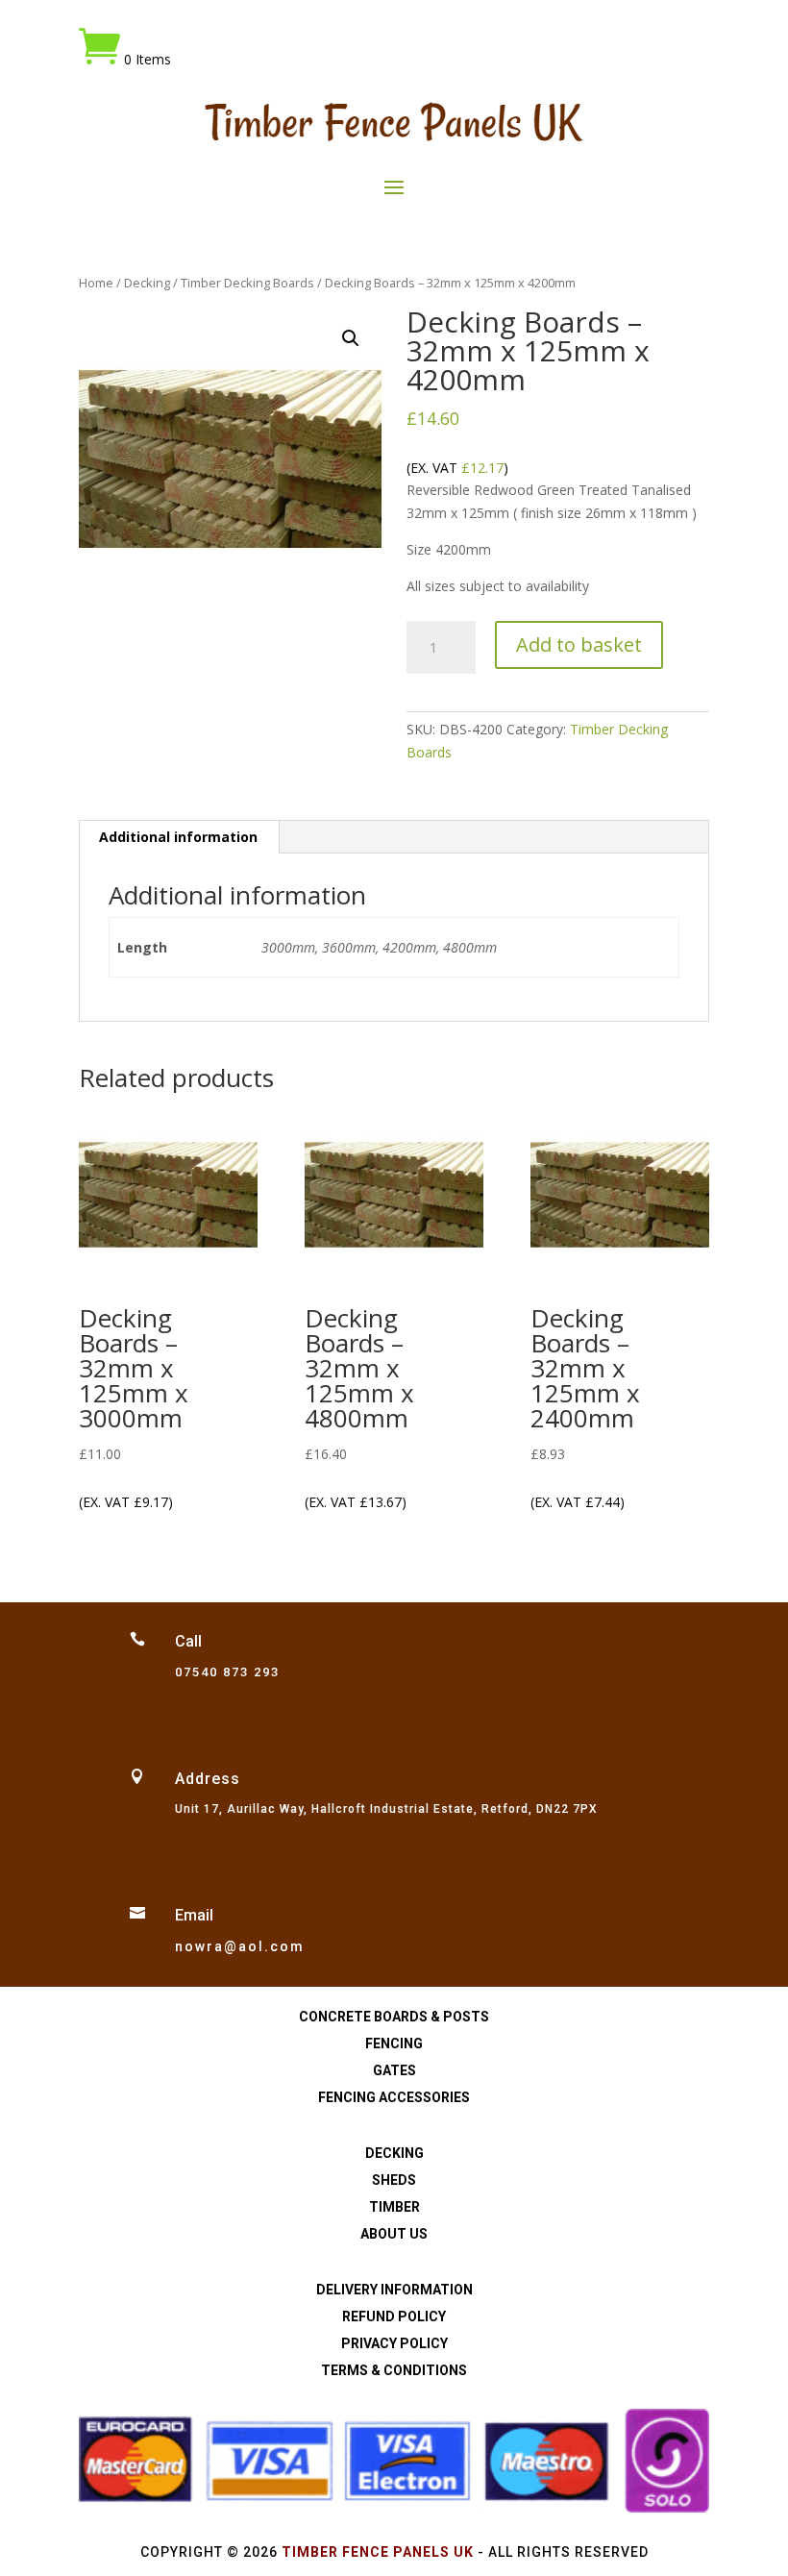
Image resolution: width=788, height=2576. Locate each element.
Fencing (394, 2043)
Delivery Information (394, 2290)
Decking (147, 283)
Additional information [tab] (178, 837)
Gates (394, 2070)
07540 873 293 (227, 1672)
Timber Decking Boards (247, 283)
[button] (351, 338)
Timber (394, 2207)
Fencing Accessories (394, 2097)
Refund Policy (394, 2316)
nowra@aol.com (240, 1946)
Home (96, 283)
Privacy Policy (394, 2343)
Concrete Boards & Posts (394, 2017)
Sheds (394, 2180)
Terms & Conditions (394, 2370)
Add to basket (579, 644)
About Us (394, 2234)
